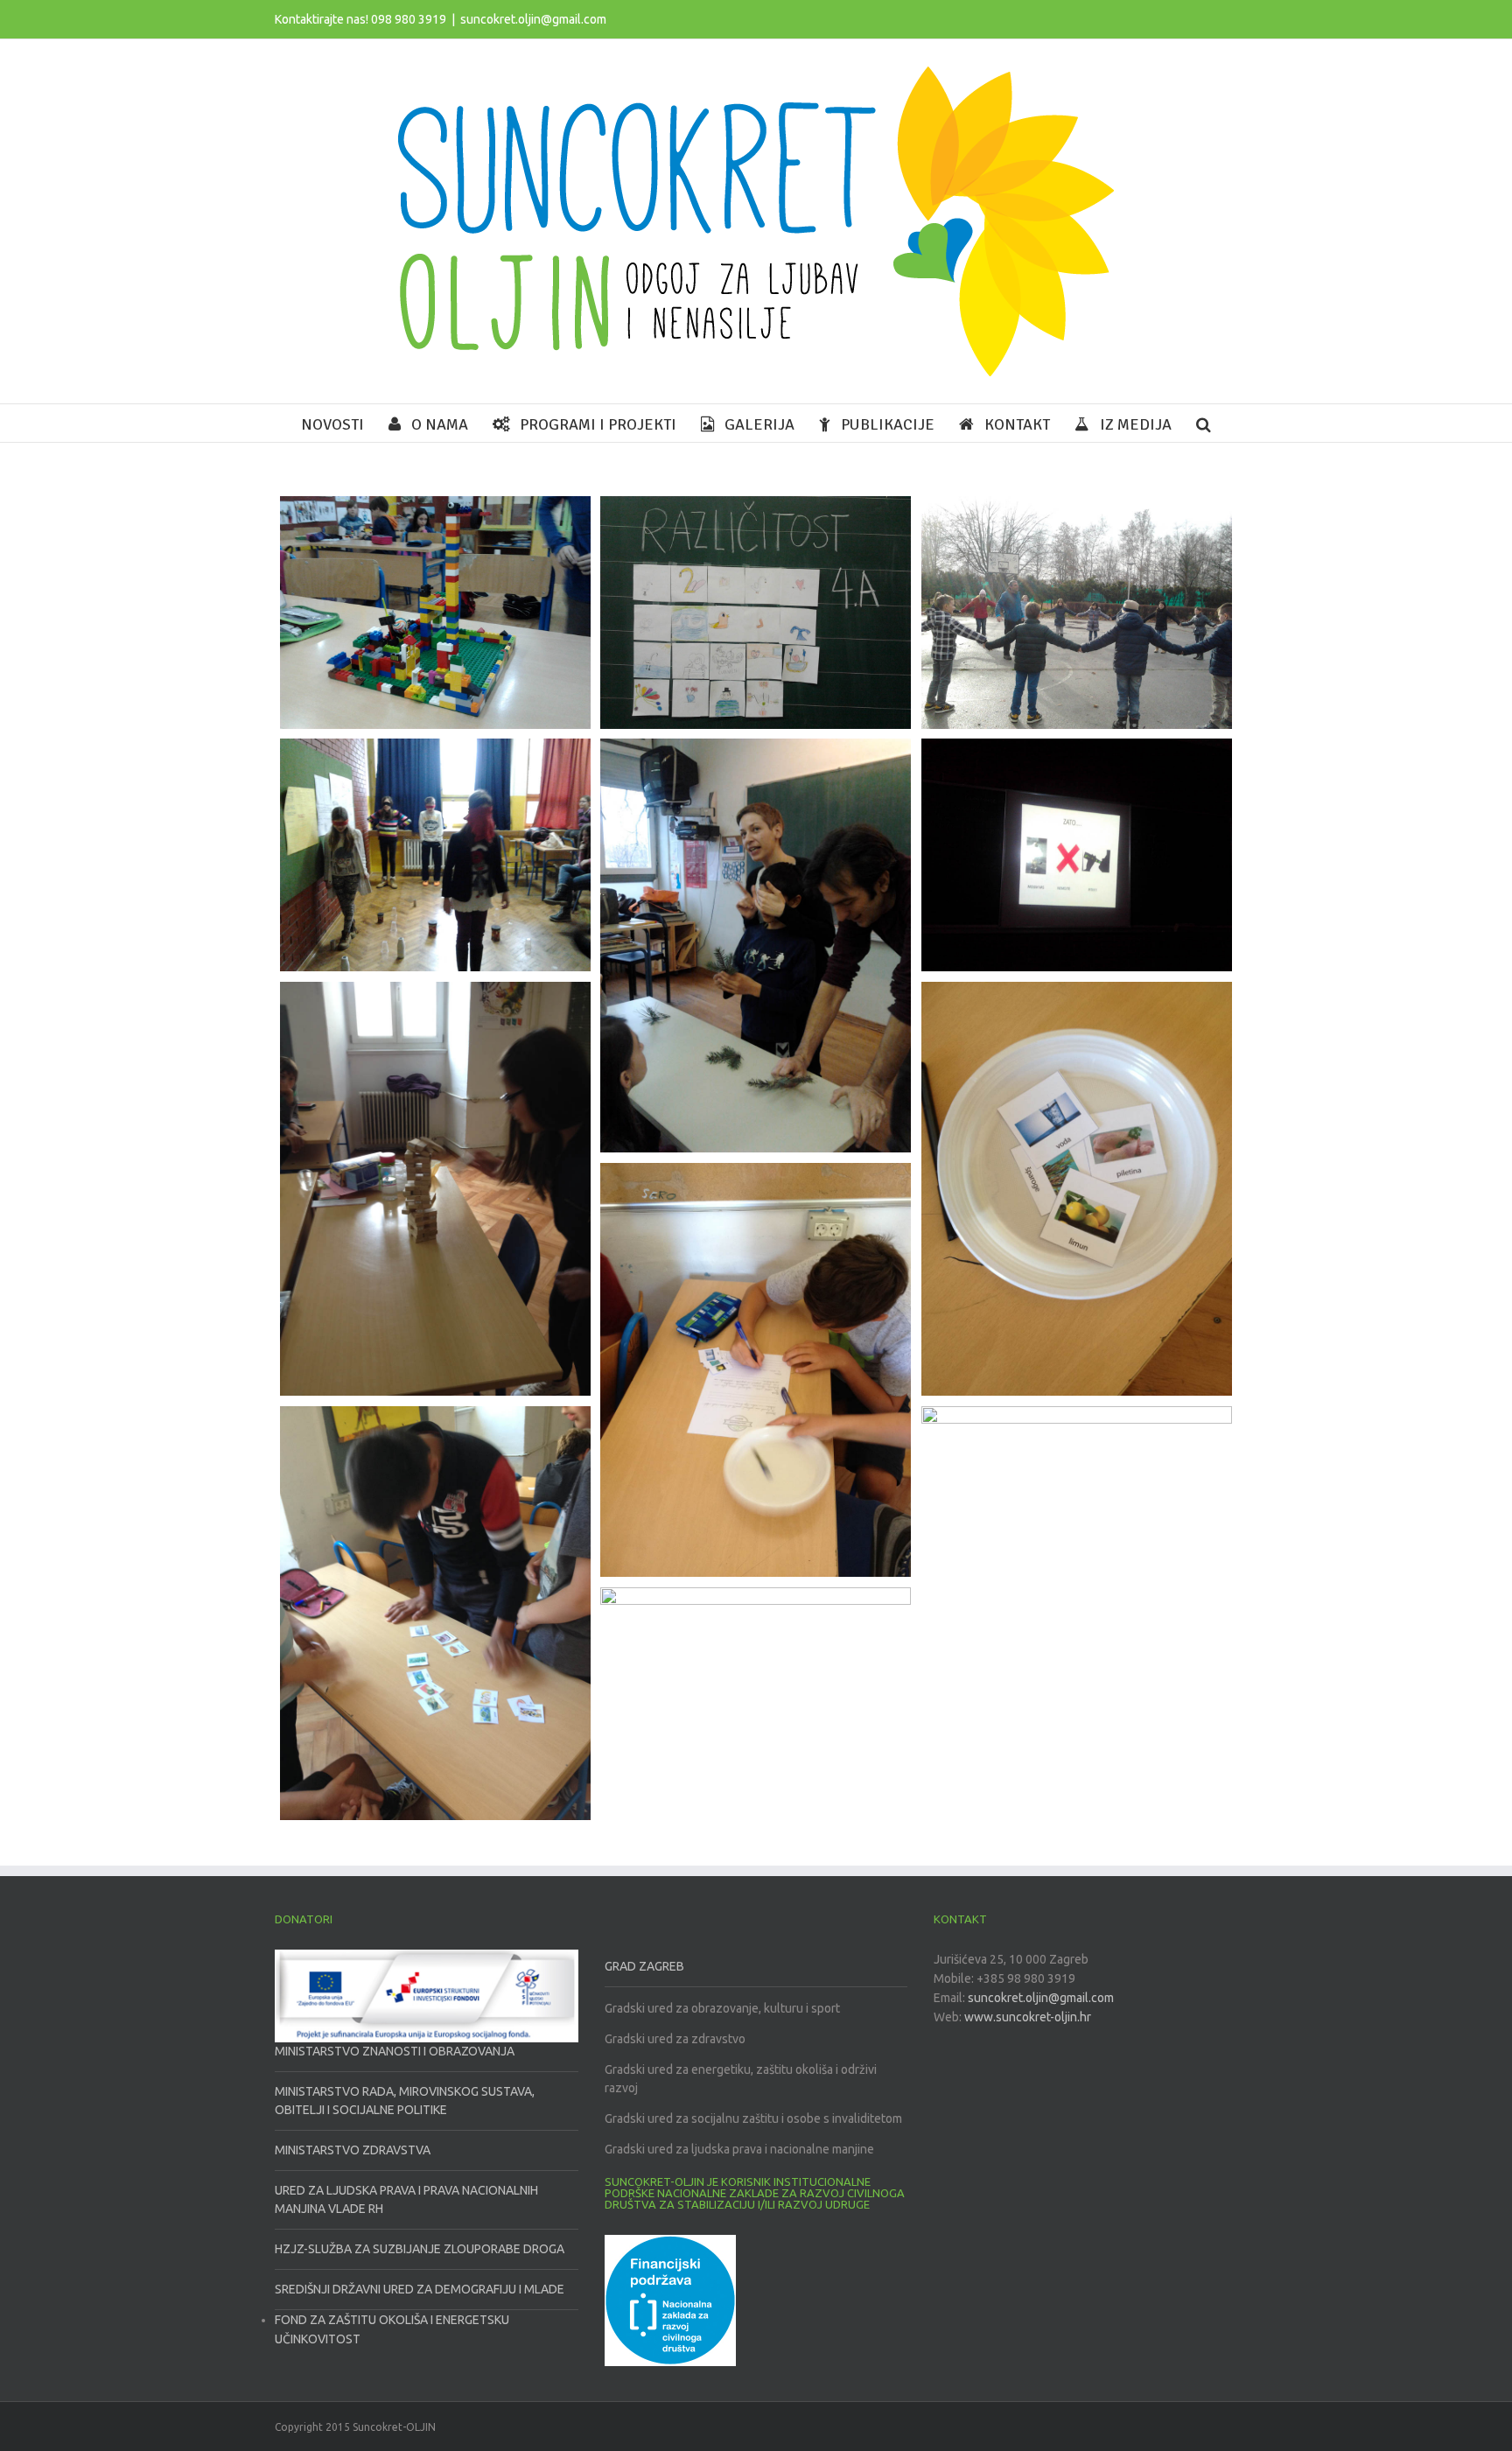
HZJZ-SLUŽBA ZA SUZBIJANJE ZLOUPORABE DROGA (420, 2249)
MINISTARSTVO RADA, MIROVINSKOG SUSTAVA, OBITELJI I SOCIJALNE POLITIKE (405, 2101)
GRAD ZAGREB (644, 1966)
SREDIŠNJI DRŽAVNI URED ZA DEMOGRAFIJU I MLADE (420, 2289)
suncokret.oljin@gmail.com (533, 19)
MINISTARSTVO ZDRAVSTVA (353, 2150)
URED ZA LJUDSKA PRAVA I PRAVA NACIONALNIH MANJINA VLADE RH (406, 2199)
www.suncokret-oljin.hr (1028, 2017)
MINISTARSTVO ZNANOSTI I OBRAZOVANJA (395, 2051)
